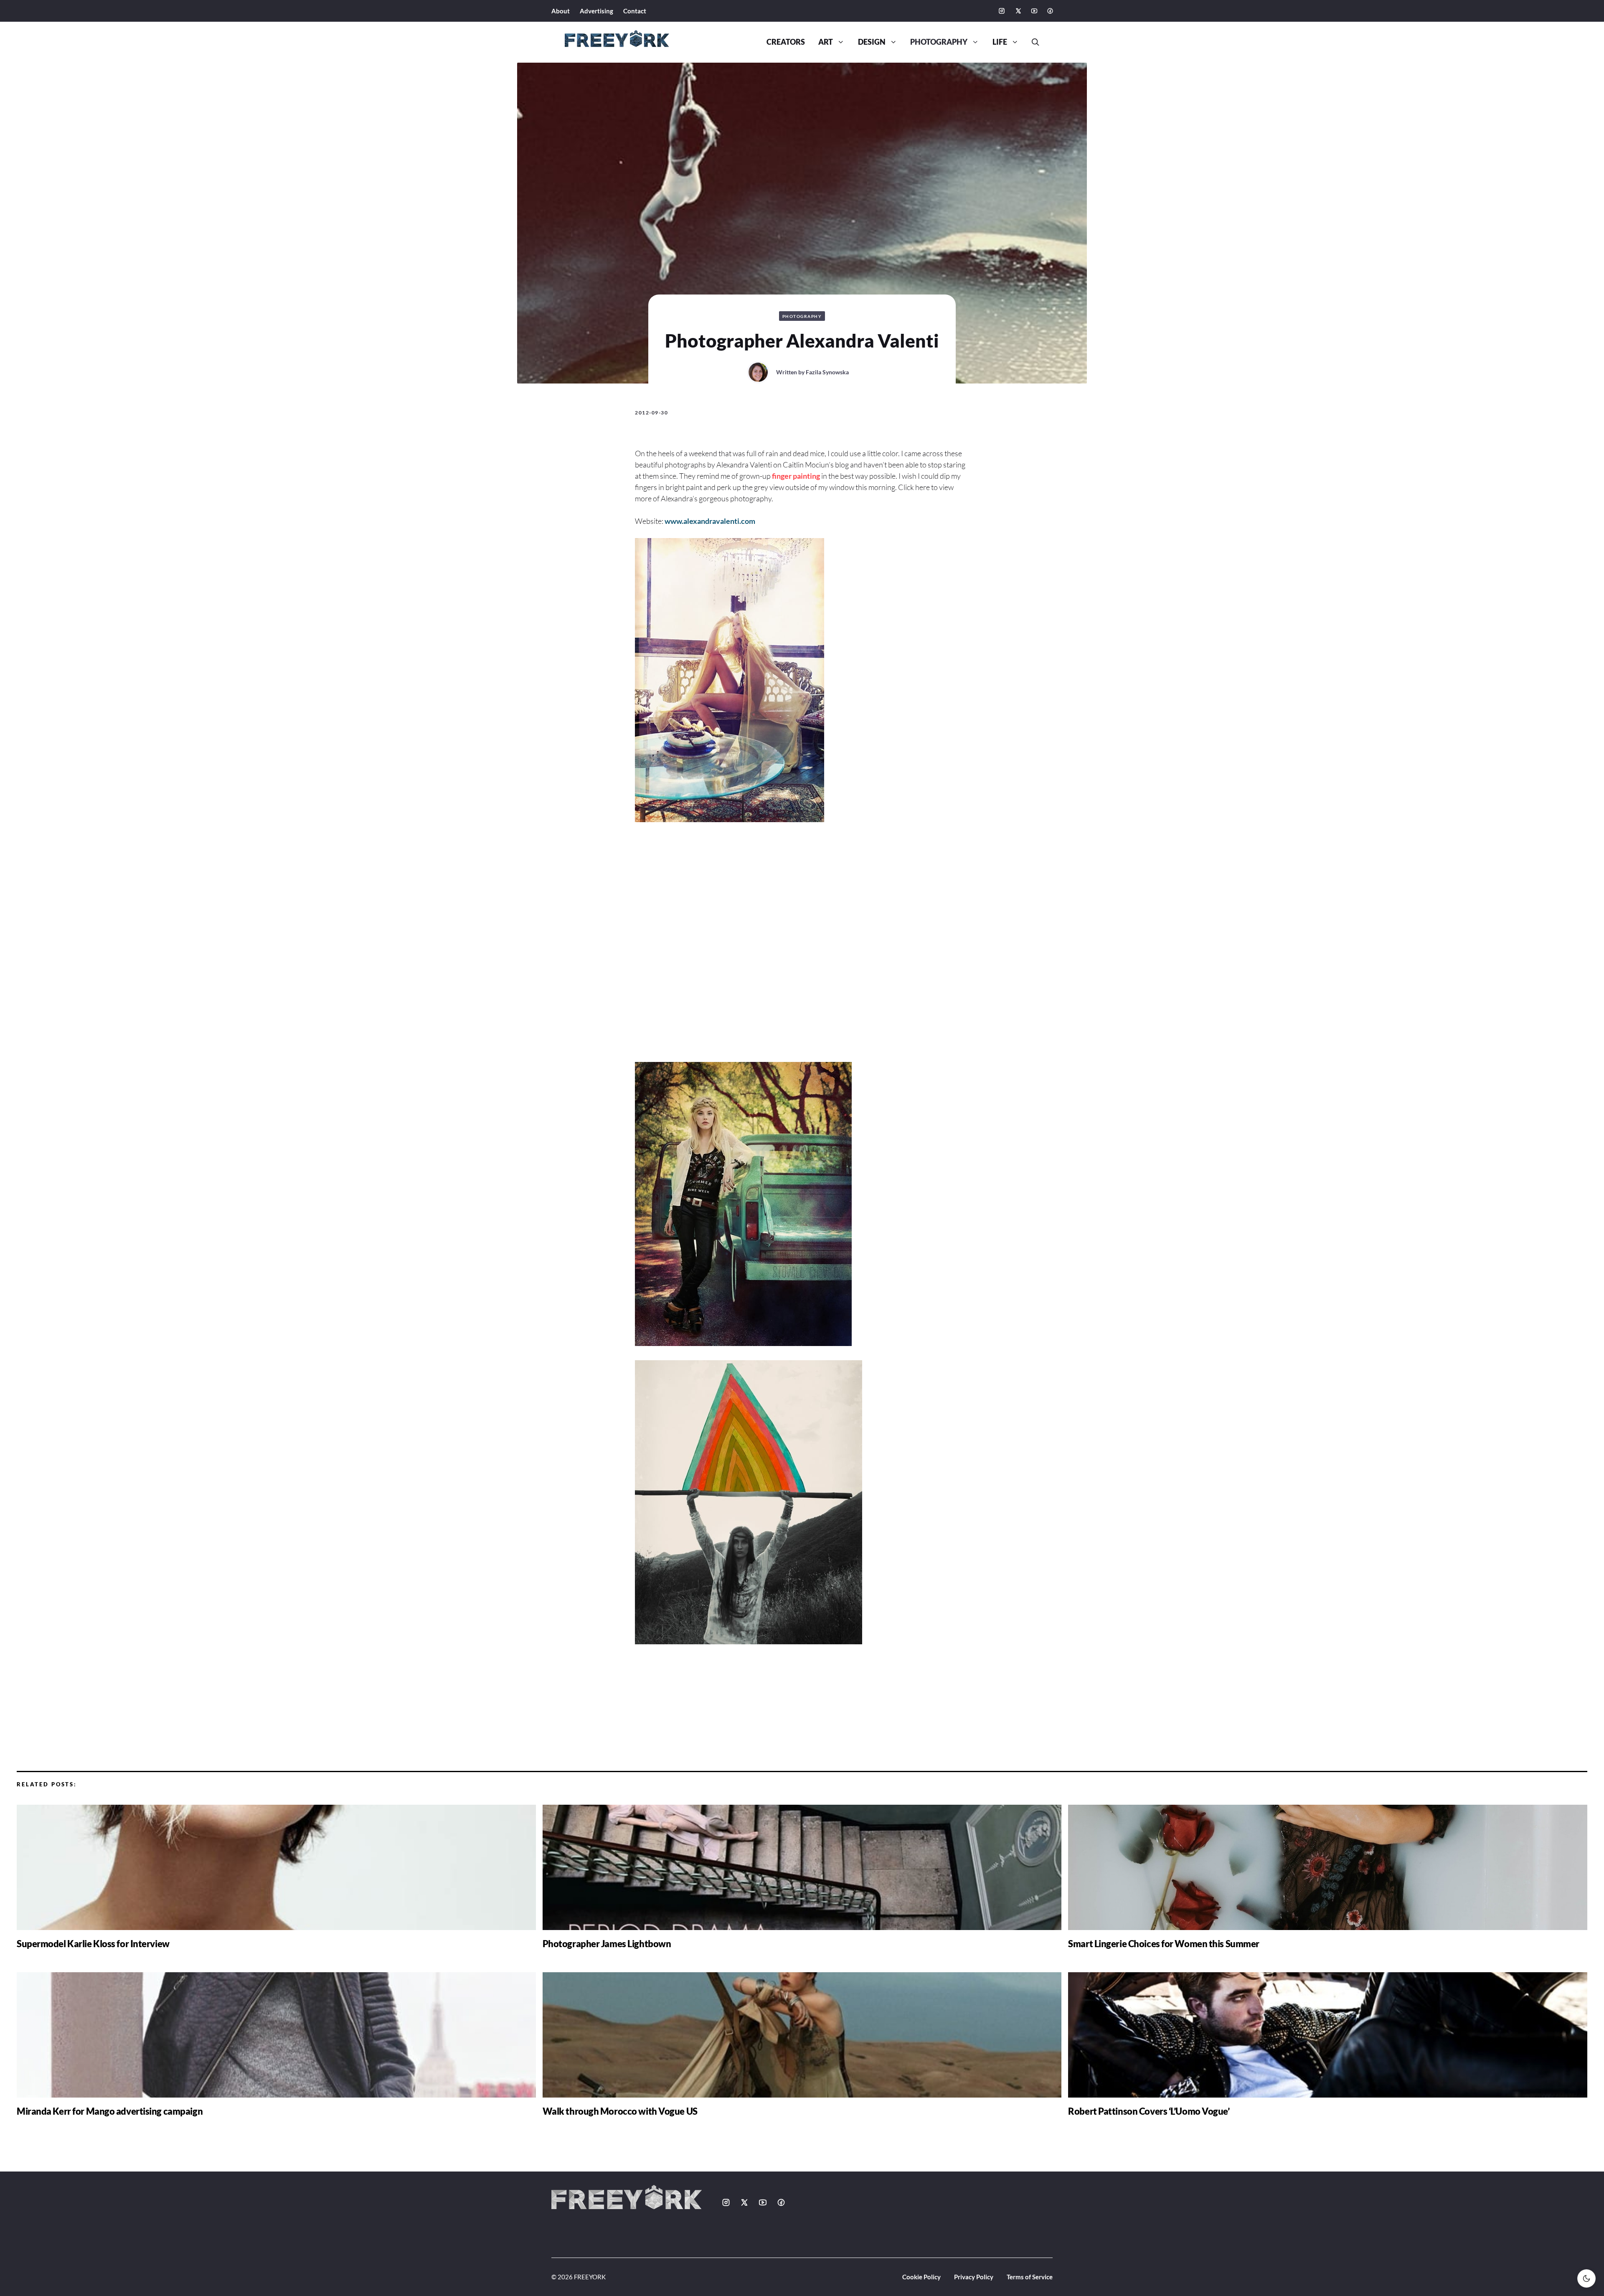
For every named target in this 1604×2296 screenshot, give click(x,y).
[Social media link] (1002, 11)
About (561, 11)
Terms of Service (1030, 2277)
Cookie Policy (921, 2277)
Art (826, 42)
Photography (939, 42)
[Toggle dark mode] (1586, 2278)
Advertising (596, 11)
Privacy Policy (974, 2277)
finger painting (796, 476)
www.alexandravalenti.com (710, 521)
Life (1000, 42)
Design (872, 42)
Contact (635, 11)
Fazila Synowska (827, 372)
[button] (1032, 42)
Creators (786, 42)
